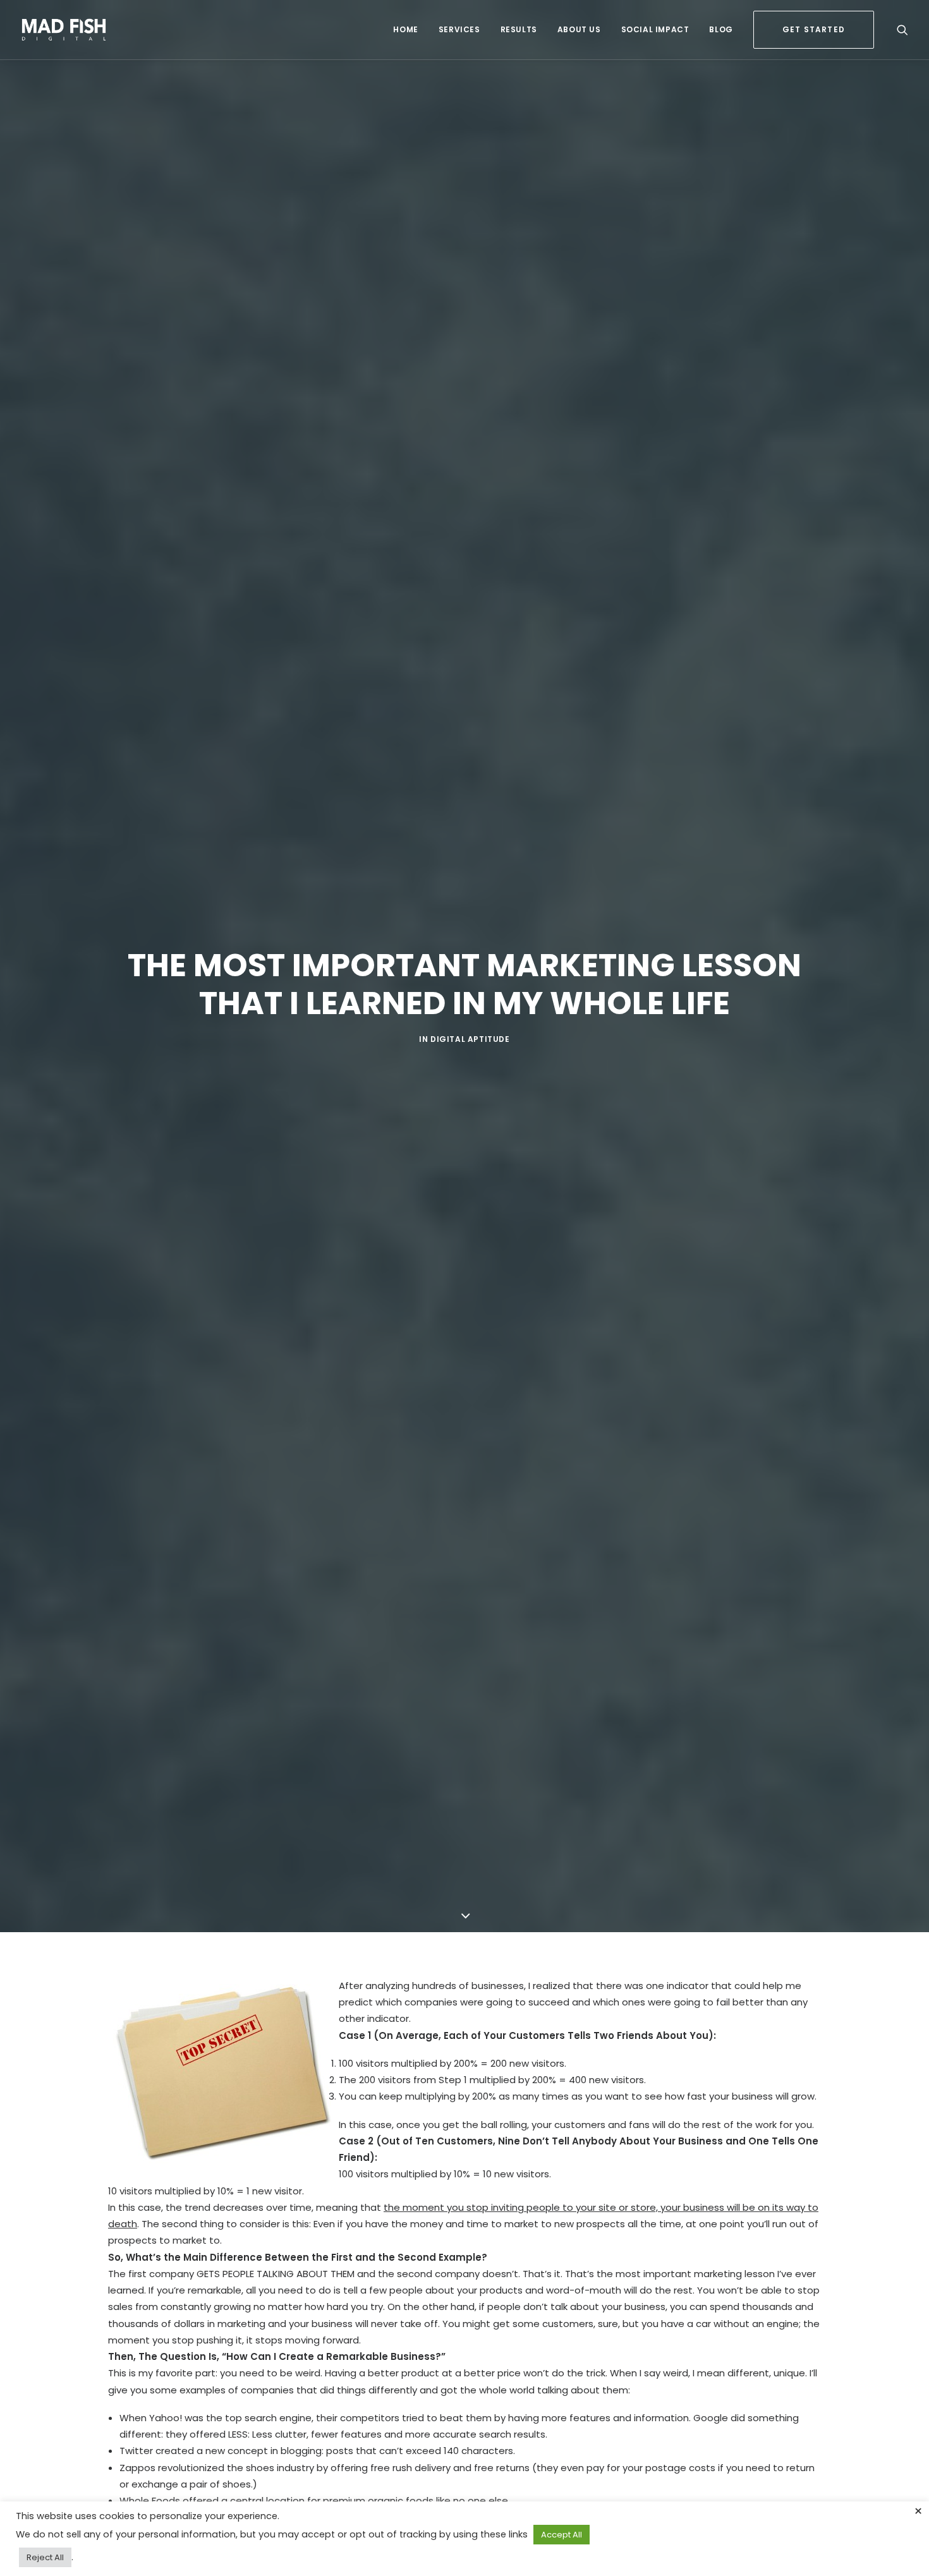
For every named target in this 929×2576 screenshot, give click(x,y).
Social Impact (655, 29)
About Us (579, 29)
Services (459, 29)
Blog (721, 29)
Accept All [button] (562, 2535)
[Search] (902, 30)
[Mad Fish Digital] (64, 30)
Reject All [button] (45, 2557)
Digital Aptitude (470, 1039)
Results (519, 29)
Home (405, 29)
